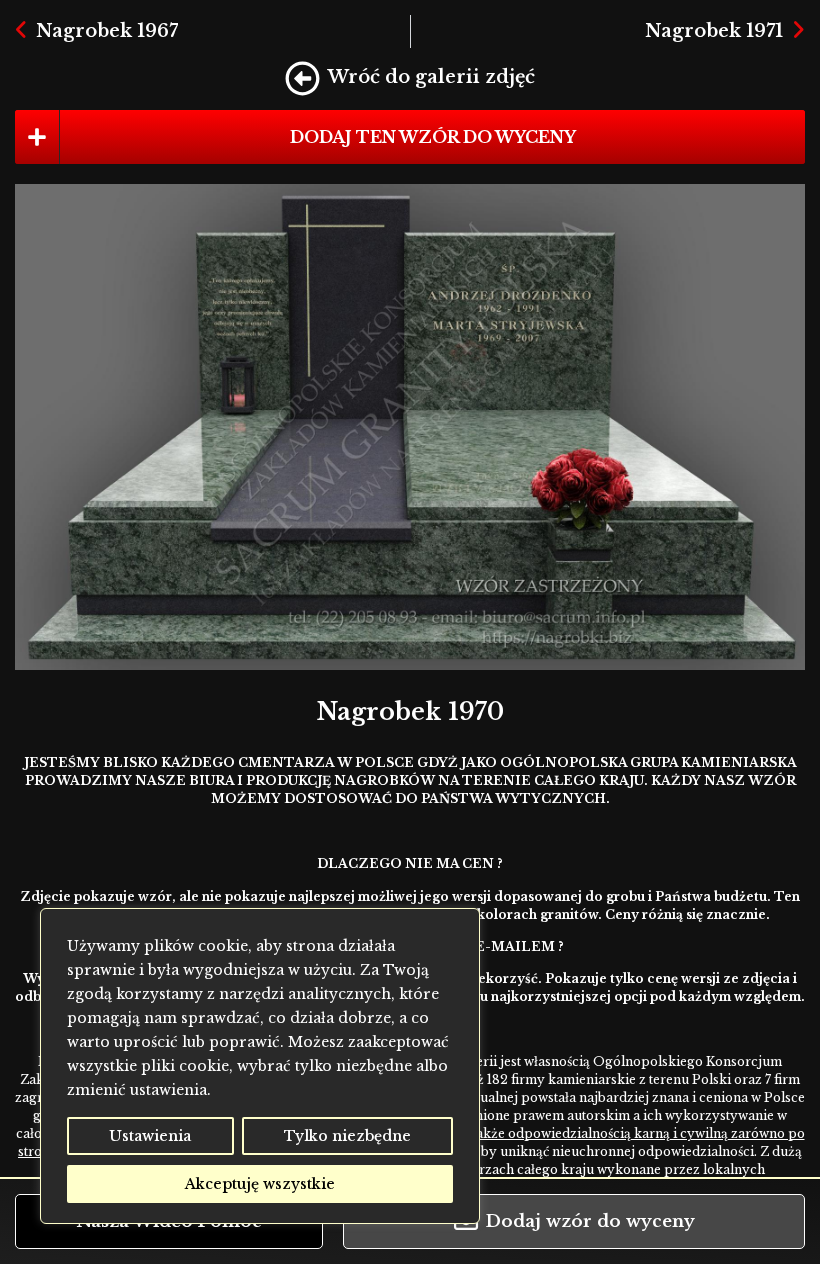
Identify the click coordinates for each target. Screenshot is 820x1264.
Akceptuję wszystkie (260, 1184)
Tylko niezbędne (347, 1136)
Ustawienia (150, 1136)
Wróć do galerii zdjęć (431, 77)
